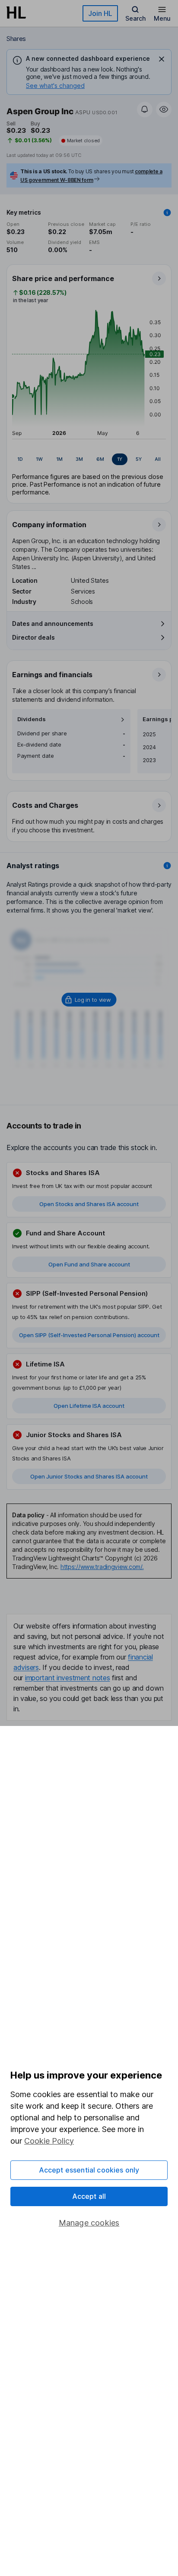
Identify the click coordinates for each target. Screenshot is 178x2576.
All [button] (158, 459)
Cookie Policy (49, 2141)
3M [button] (79, 459)
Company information (49, 525)
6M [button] (100, 459)
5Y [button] (139, 459)
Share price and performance (63, 278)
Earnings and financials (52, 675)
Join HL (100, 13)
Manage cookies (89, 2223)
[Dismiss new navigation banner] (162, 59)
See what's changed (55, 86)
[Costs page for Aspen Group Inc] (89, 817)
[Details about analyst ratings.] (167, 866)
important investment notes (68, 1678)
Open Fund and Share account (89, 1264)
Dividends (32, 719)
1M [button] (59, 459)
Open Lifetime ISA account (89, 1406)
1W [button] (39, 459)
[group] (89, 460)
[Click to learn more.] (167, 213)
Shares (16, 39)
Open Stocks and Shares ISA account (89, 1204)
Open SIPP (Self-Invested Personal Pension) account (89, 1335)
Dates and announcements (53, 624)
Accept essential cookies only (89, 2170)
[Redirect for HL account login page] (89, 1000)
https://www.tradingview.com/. (102, 1567)
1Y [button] (120, 459)
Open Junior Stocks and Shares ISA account (89, 1476)
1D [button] (20, 459)
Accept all (89, 2196)
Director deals (33, 637)
